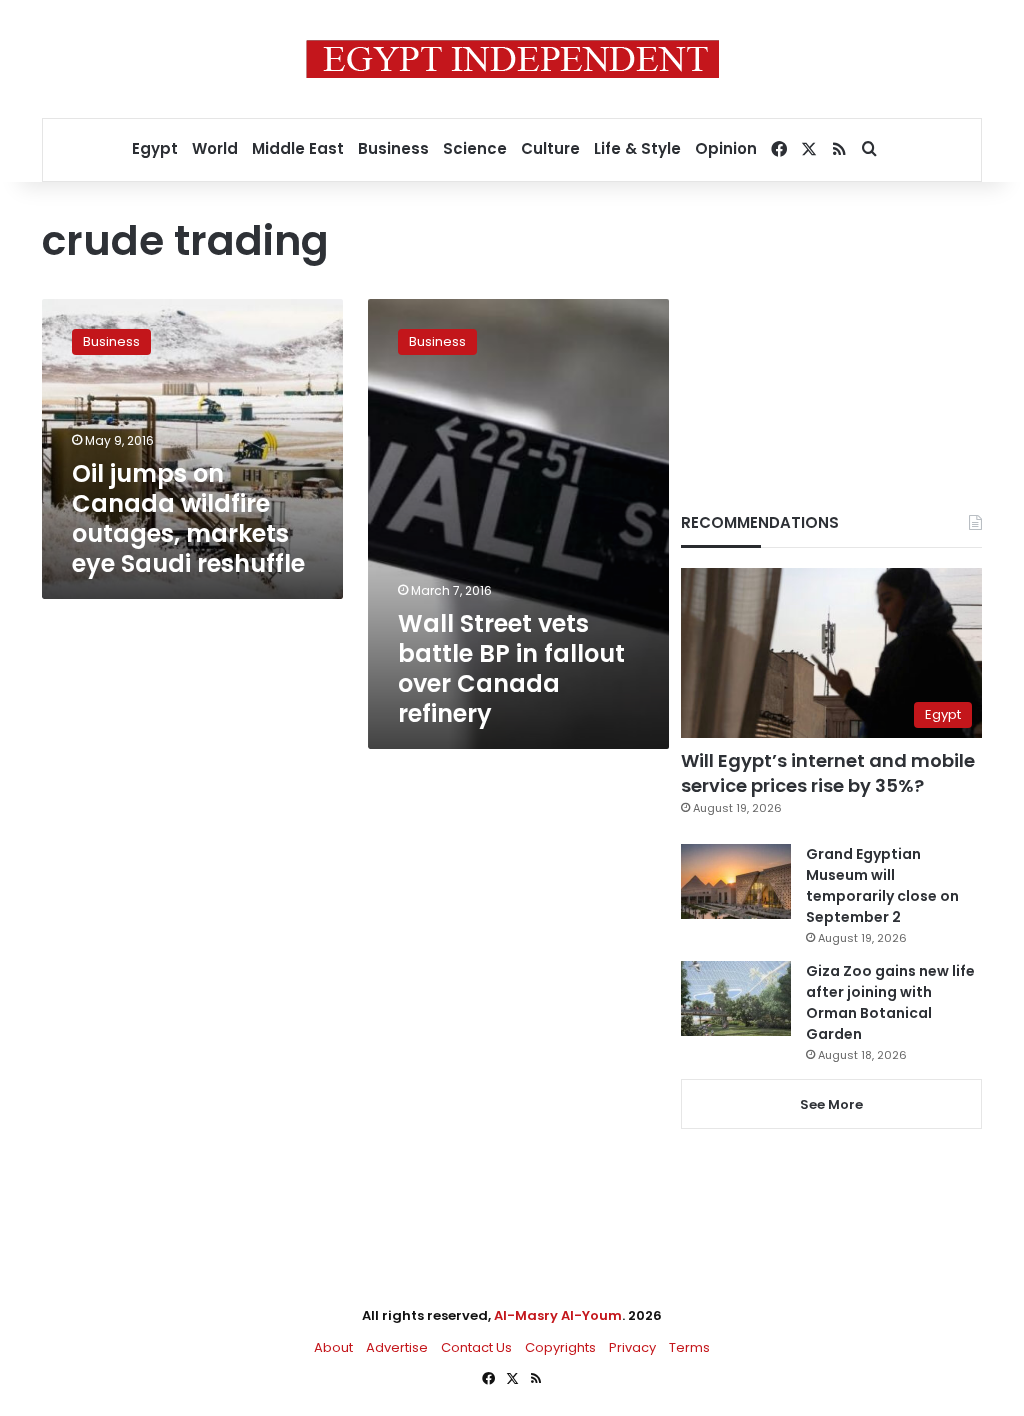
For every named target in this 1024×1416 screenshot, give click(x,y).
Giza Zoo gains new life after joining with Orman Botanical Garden (890, 1002)
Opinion (726, 148)
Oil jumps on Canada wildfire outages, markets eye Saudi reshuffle (188, 518)
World (215, 148)
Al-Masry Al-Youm (558, 1315)
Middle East (298, 148)
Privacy (632, 1347)
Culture (550, 148)
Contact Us (476, 1347)
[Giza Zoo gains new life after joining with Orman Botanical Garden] (736, 998)
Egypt (155, 148)
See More (831, 1104)
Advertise (397, 1347)
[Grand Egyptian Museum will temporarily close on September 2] (736, 881)
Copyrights (560, 1347)
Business (393, 148)
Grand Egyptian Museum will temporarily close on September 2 (882, 885)
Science (475, 148)
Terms (689, 1347)
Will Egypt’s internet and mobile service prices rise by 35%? (828, 773)
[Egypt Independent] (512, 59)
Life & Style (637, 148)
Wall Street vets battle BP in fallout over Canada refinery (511, 668)
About (333, 1347)
